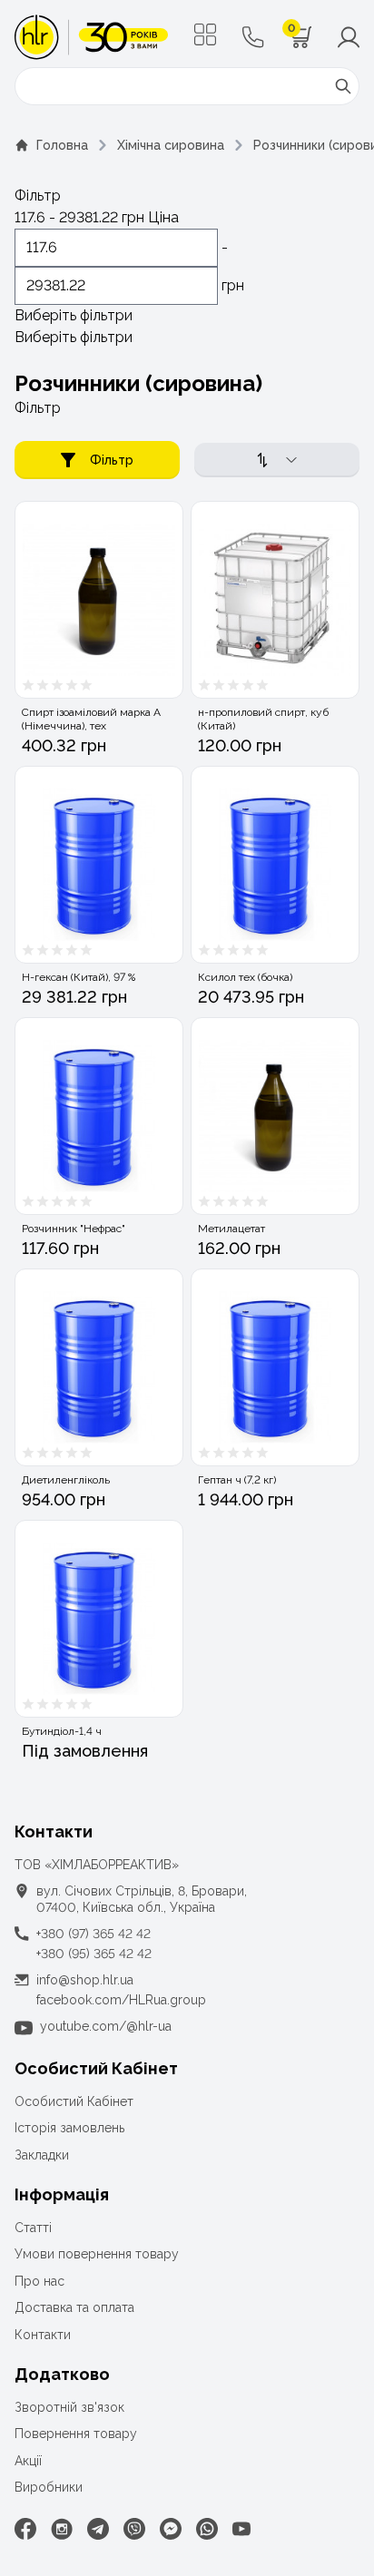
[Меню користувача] (349, 37)
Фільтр (112, 460)
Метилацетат (231, 1229)
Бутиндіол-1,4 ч (62, 1731)
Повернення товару (76, 2434)
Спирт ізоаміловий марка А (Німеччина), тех (91, 719)
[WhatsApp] (207, 2529)
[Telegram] (98, 2529)
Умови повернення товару (97, 2254)
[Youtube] (241, 2529)
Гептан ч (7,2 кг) (237, 1480)
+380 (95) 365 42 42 (94, 1954)
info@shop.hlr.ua (85, 1980)
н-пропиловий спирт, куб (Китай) (263, 719)
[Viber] (134, 2529)
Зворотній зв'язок (69, 2407)
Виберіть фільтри (74, 315)
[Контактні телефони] (253, 37)
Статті (33, 2228)
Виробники (49, 2487)
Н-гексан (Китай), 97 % (79, 977)
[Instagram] (62, 2529)
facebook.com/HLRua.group (121, 2000)
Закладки (42, 2155)
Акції (28, 2461)
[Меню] (205, 34)
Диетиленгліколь (66, 1480)
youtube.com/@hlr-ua (106, 2026)
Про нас (39, 2281)
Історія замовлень (69, 2128)
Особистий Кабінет (74, 2101)
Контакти (43, 2335)
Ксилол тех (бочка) (245, 977)
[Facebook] (25, 2529)
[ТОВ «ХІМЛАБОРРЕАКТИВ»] (91, 37)
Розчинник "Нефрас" (74, 1229)
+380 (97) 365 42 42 (93, 1934)
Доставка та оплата (74, 2307)
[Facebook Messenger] (171, 2529)
